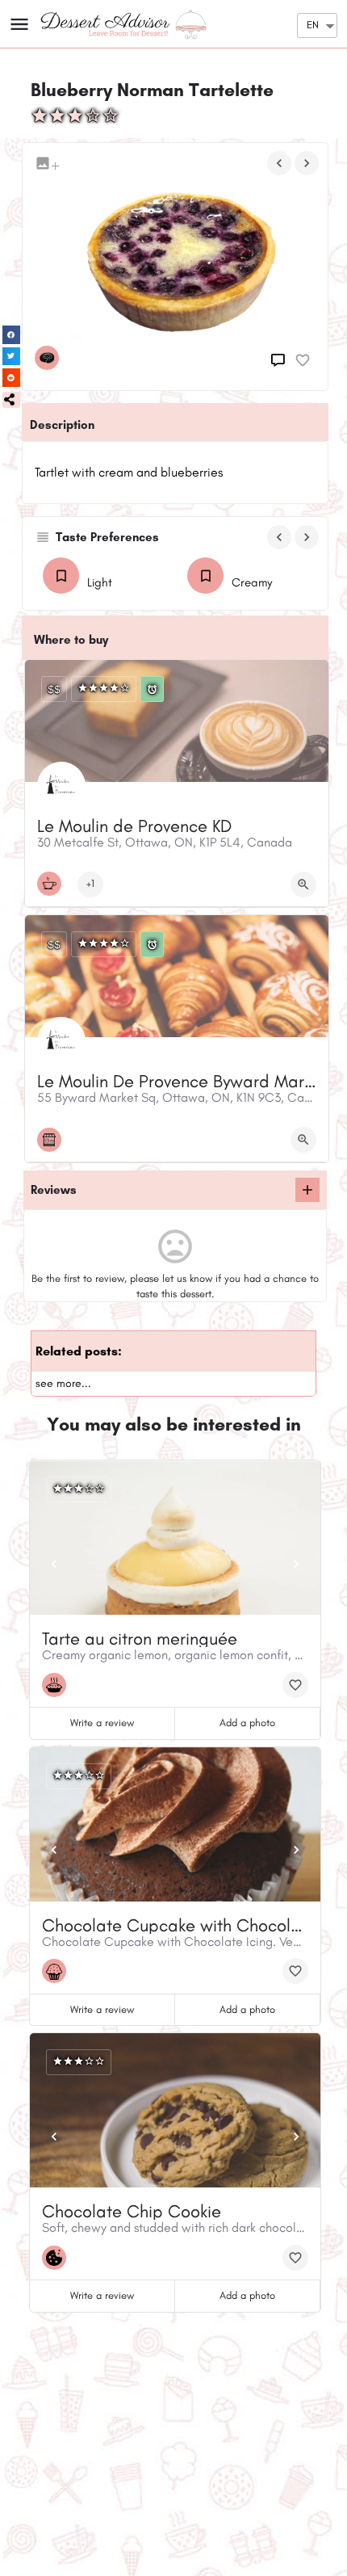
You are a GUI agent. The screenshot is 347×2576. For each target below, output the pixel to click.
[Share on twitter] (12, 357)
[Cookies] (58, 2258)
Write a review (102, 1723)
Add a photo (247, 1723)
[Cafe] (53, 884)
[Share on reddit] (12, 378)
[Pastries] (51, 358)
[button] (11, 400)
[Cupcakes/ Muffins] (58, 1971)
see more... (63, 1383)
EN (313, 25)
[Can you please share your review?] (280, 360)
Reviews (54, 1190)
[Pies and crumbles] (58, 1685)
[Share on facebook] (12, 335)
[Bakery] (53, 1140)
